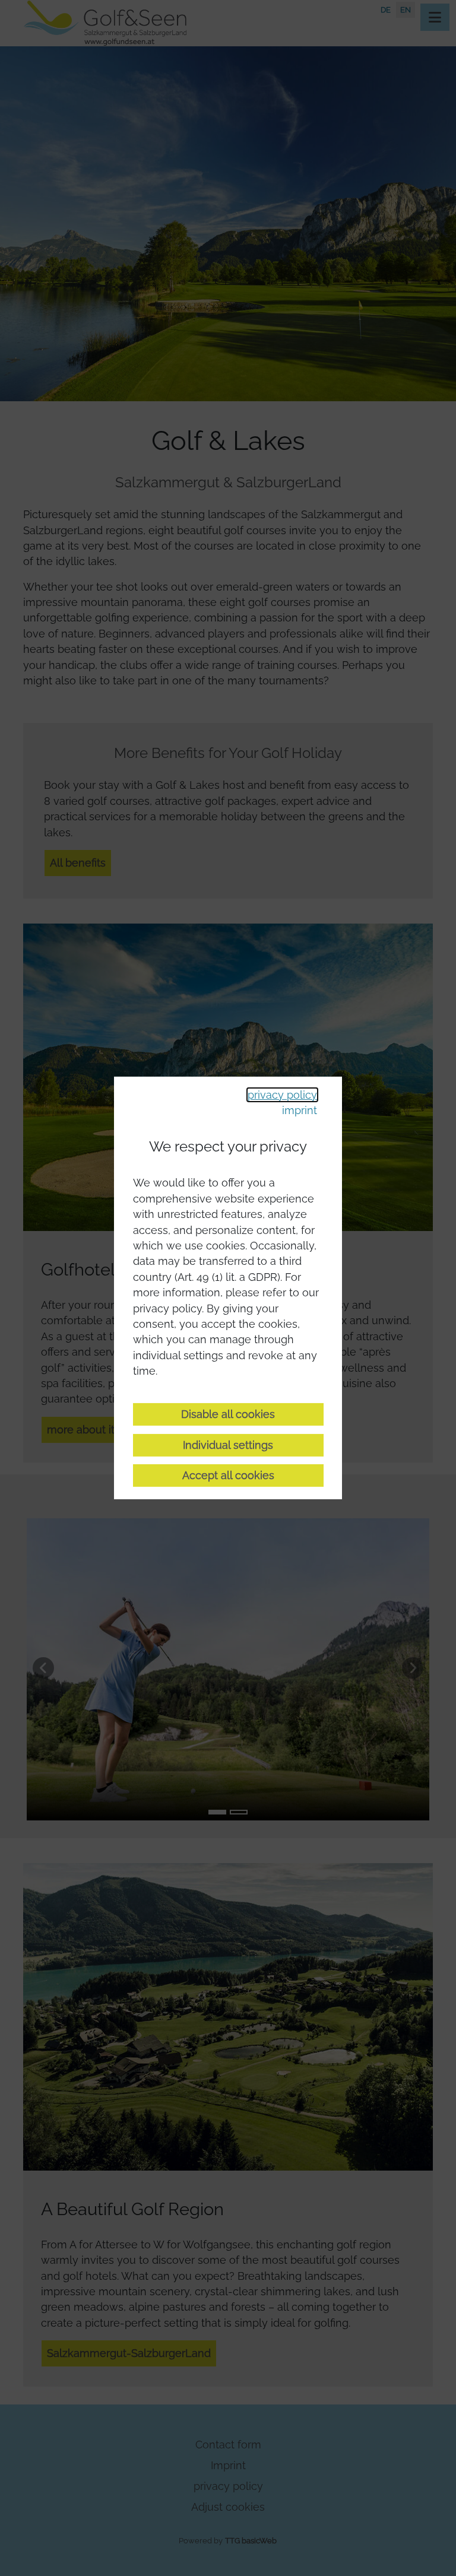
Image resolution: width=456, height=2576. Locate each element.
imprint (300, 1110)
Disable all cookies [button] (228, 1414)
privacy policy (282, 1094)
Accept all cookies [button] (228, 1475)
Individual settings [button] (228, 1445)
